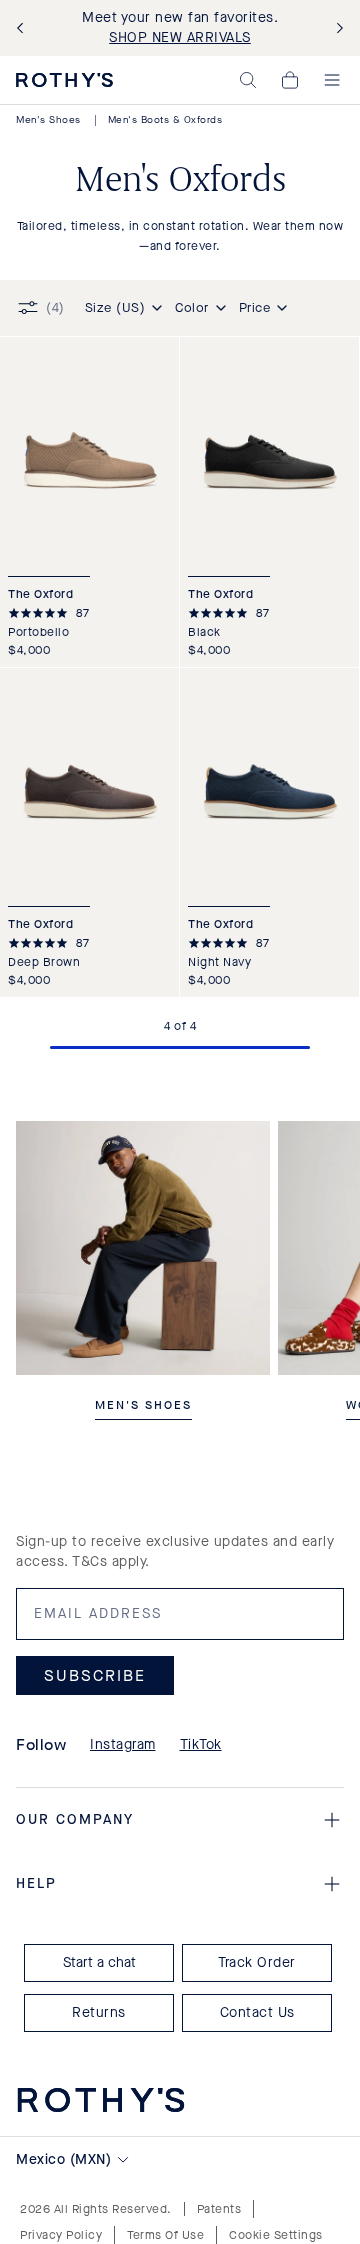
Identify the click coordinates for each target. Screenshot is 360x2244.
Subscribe (95, 1675)
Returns (99, 2012)
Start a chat (99, 1962)
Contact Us (257, 2012)
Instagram (123, 1744)
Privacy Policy (61, 2235)
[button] (248, 80)
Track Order (257, 1962)
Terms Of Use (165, 2235)
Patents (219, 2209)
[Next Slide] (336, 28)
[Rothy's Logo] (64, 80)
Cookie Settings (276, 2235)
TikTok (201, 1744)
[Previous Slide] (24, 28)
